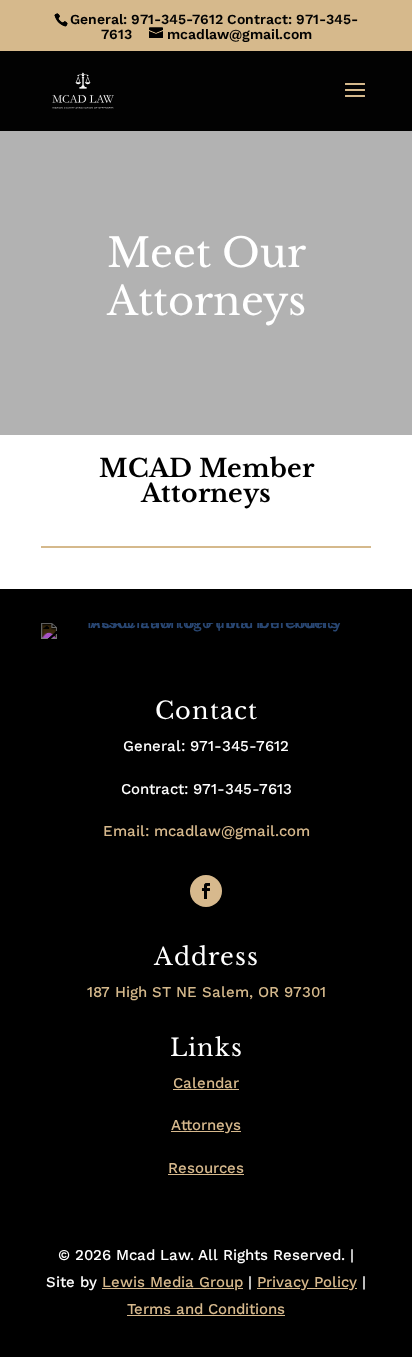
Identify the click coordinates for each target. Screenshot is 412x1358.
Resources (206, 1168)
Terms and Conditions (206, 1309)
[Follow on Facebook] (206, 891)
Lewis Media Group (172, 1282)
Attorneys (206, 1125)
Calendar (206, 1083)
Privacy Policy (307, 1282)
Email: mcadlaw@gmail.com (206, 831)
